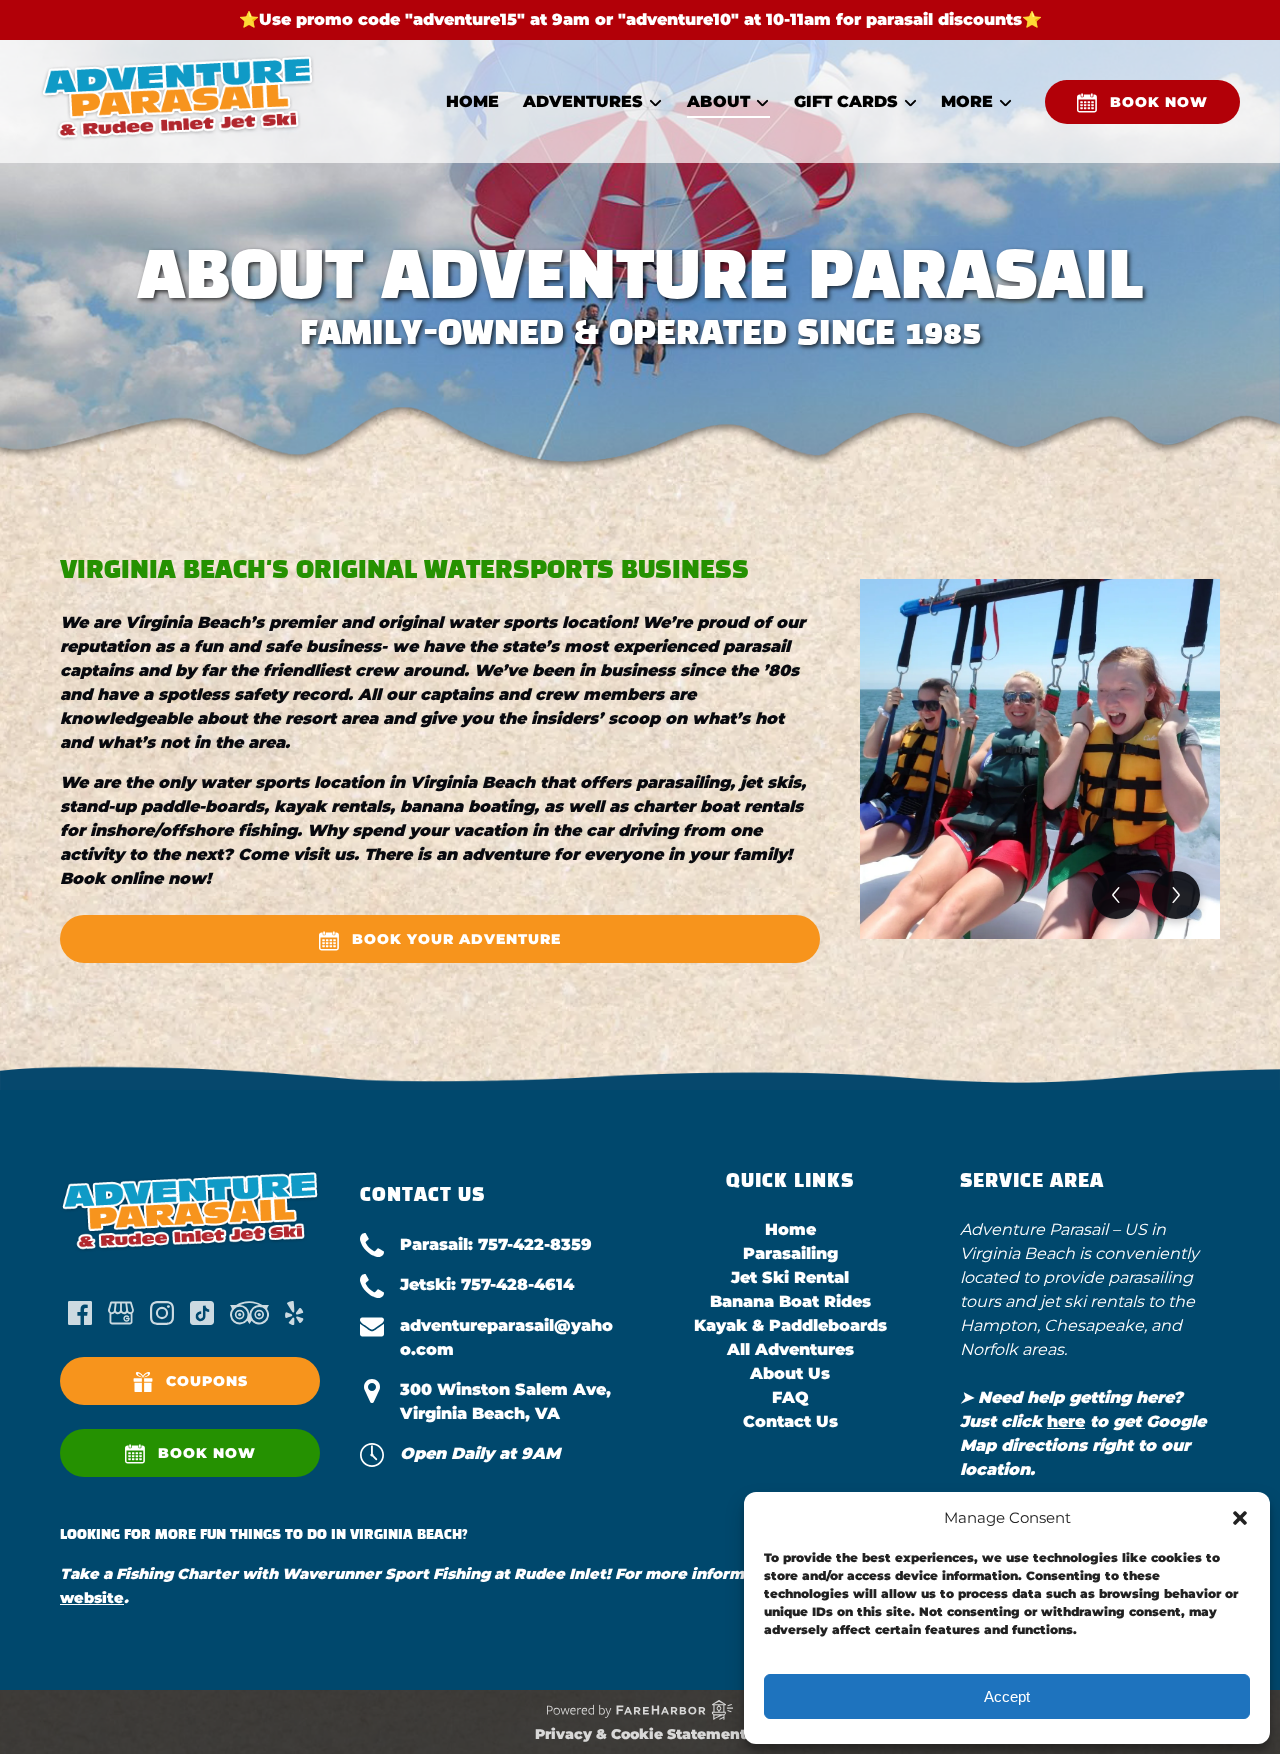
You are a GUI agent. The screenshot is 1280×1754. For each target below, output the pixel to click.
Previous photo (1116, 895)
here (1066, 1421)
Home (472, 101)
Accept (1007, 1696)
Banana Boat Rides (790, 1301)
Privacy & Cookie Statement (640, 1734)
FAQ (790, 1397)
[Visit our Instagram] (162, 1313)
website (92, 1598)
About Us (790, 1373)
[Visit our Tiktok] (202, 1313)
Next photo (1176, 895)
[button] (1240, 1518)
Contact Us (790, 1421)
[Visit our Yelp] (294, 1313)
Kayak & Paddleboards (790, 1325)
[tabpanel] (1040, 759)
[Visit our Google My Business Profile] (121, 1313)
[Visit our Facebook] (80, 1313)
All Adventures (790, 1349)
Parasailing (790, 1253)
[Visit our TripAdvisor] (249, 1313)
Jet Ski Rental (790, 1277)
